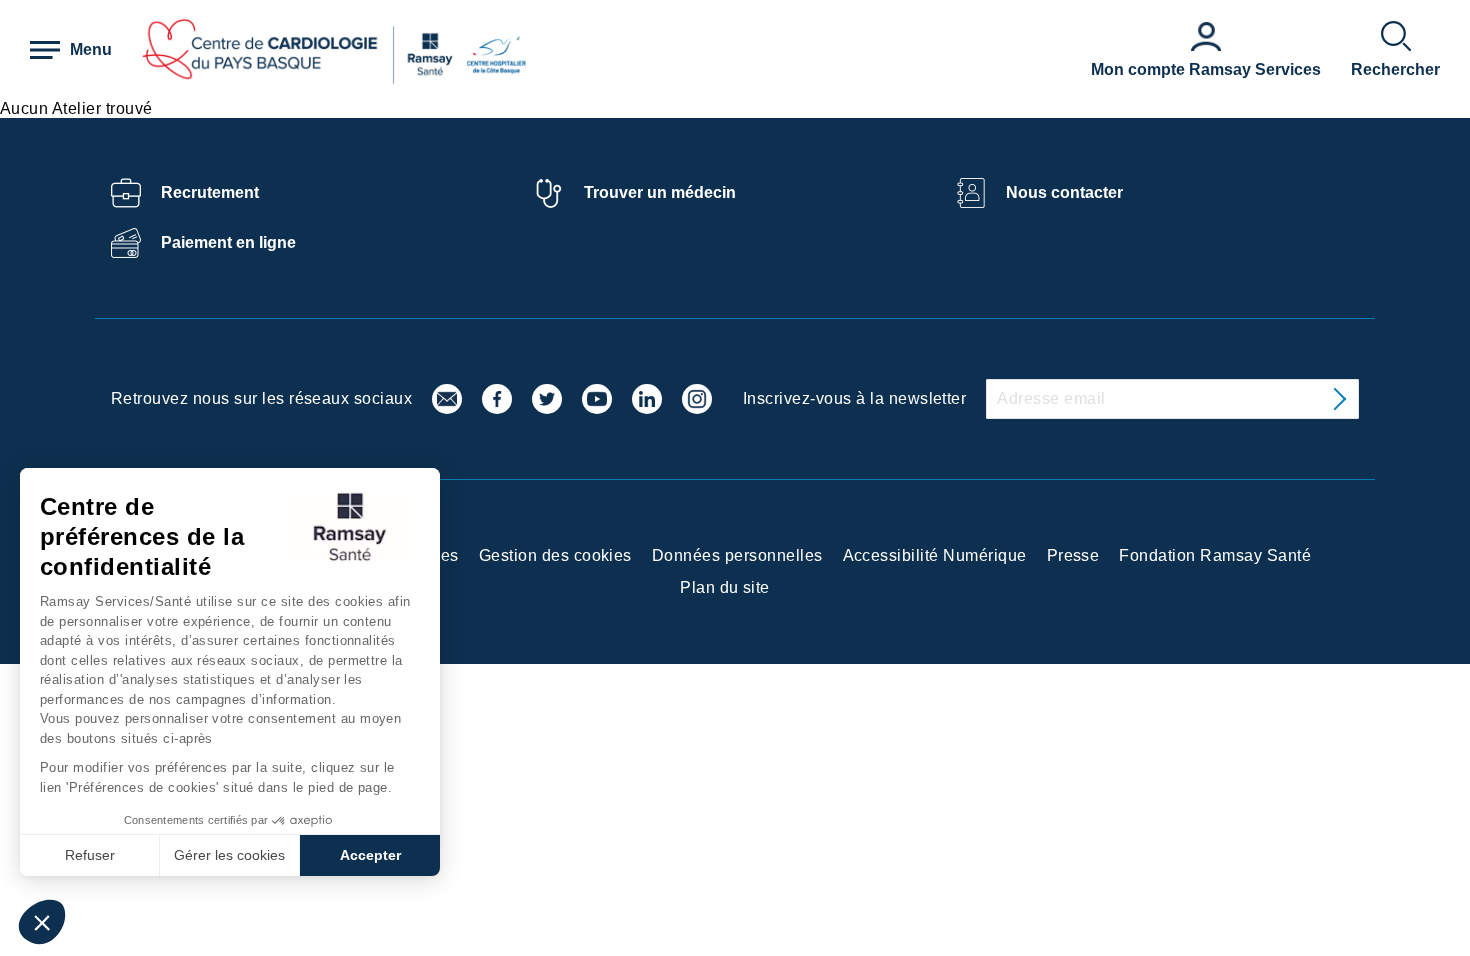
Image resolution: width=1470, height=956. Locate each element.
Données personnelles (737, 555)
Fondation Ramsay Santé (1215, 555)
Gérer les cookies (229, 855)
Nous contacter (1064, 192)
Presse (1073, 555)
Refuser (90, 855)
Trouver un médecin (660, 192)
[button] (42, 922)
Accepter (370, 855)
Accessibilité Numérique (935, 555)
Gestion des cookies (555, 555)
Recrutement (210, 192)
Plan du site (725, 587)
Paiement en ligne (228, 242)
